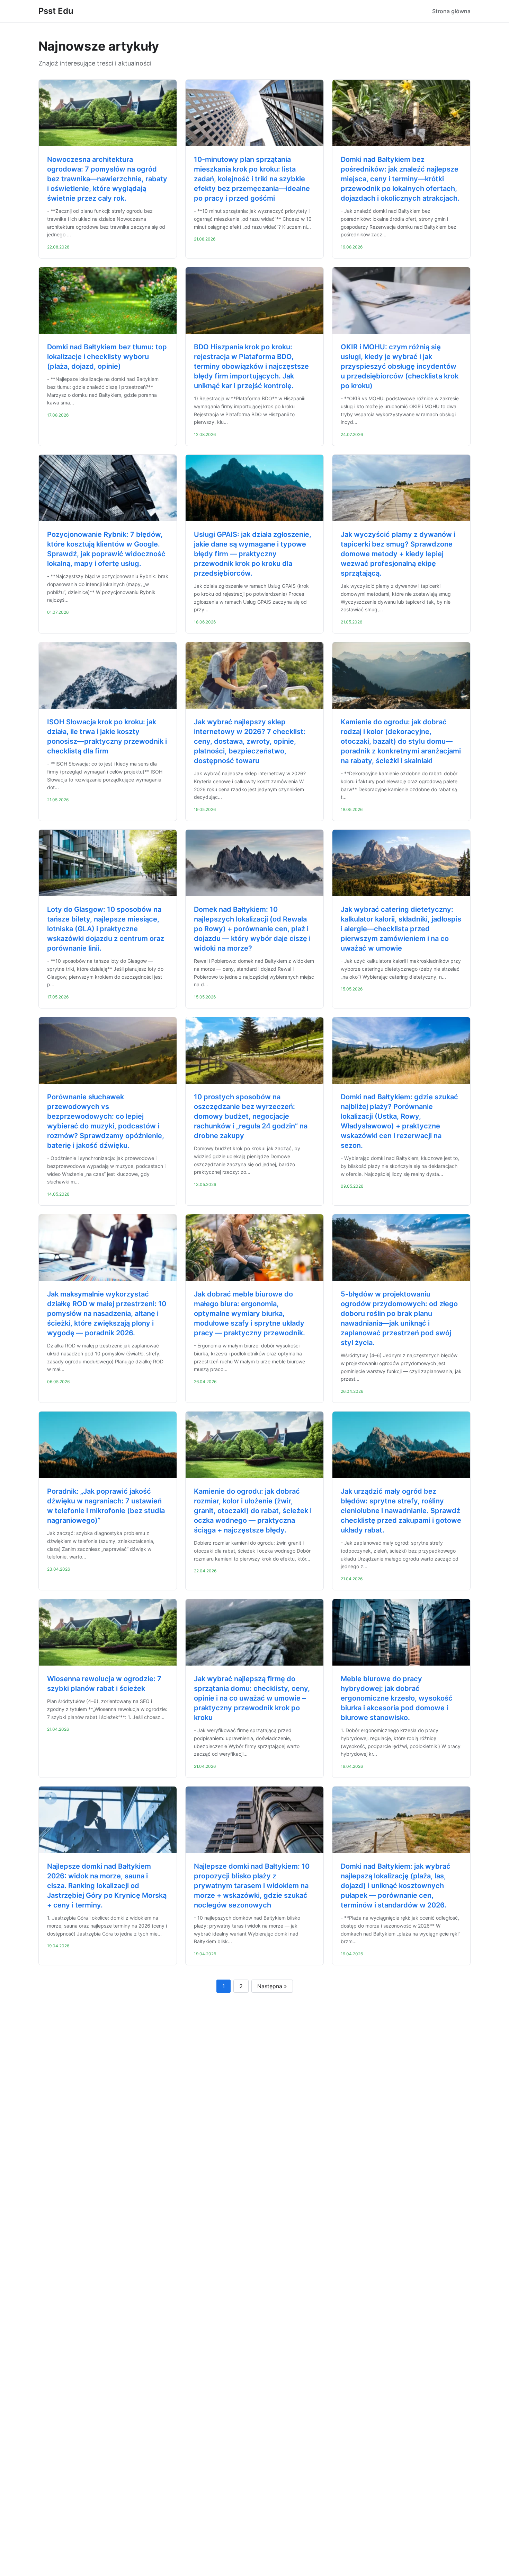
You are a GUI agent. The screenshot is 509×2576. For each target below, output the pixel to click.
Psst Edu (56, 11)
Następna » (272, 1986)
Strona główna (451, 11)
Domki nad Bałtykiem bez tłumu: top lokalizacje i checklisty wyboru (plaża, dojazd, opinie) (107, 357)
